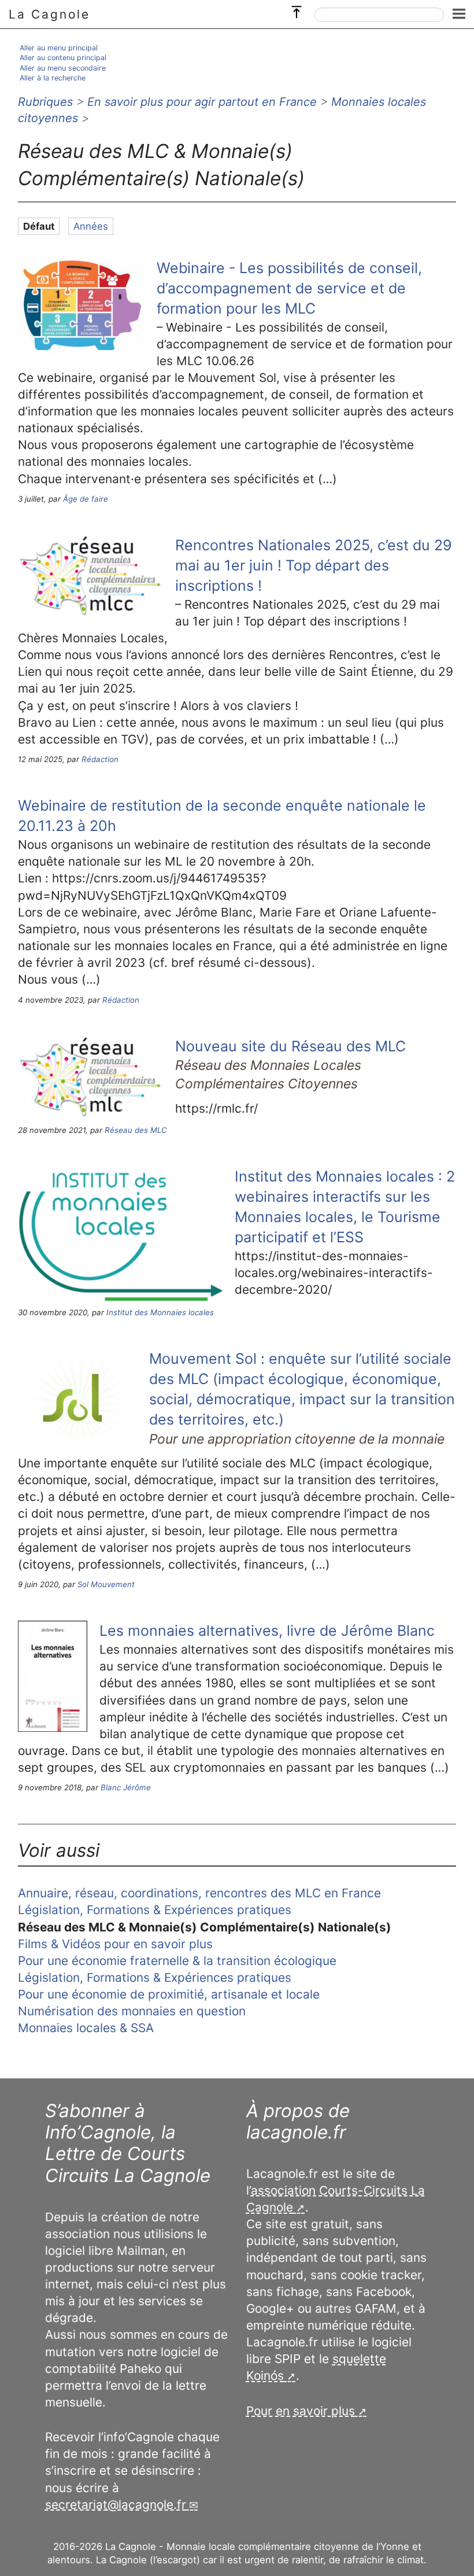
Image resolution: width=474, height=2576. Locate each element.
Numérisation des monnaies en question (132, 2011)
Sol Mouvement (106, 1584)
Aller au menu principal (59, 48)
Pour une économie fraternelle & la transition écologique (177, 1961)
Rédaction (100, 759)
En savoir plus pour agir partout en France (202, 102)
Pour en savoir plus (301, 2411)
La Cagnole (49, 14)
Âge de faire (86, 499)
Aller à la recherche (53, 78)
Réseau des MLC (136, 1130)
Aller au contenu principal (63, 58)
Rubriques (45, 102)
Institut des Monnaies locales (160, 1312)
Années (91, 226)
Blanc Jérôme (126, 1787)
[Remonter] (297, 9)
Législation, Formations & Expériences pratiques (155, 1910)
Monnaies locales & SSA (86, 2028)
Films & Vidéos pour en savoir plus (115, 1944)
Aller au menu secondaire (63, 68)
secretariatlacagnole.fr (116, 2505)
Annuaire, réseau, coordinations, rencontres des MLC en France (199, 1893)
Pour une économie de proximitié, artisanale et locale (169, 1994)
